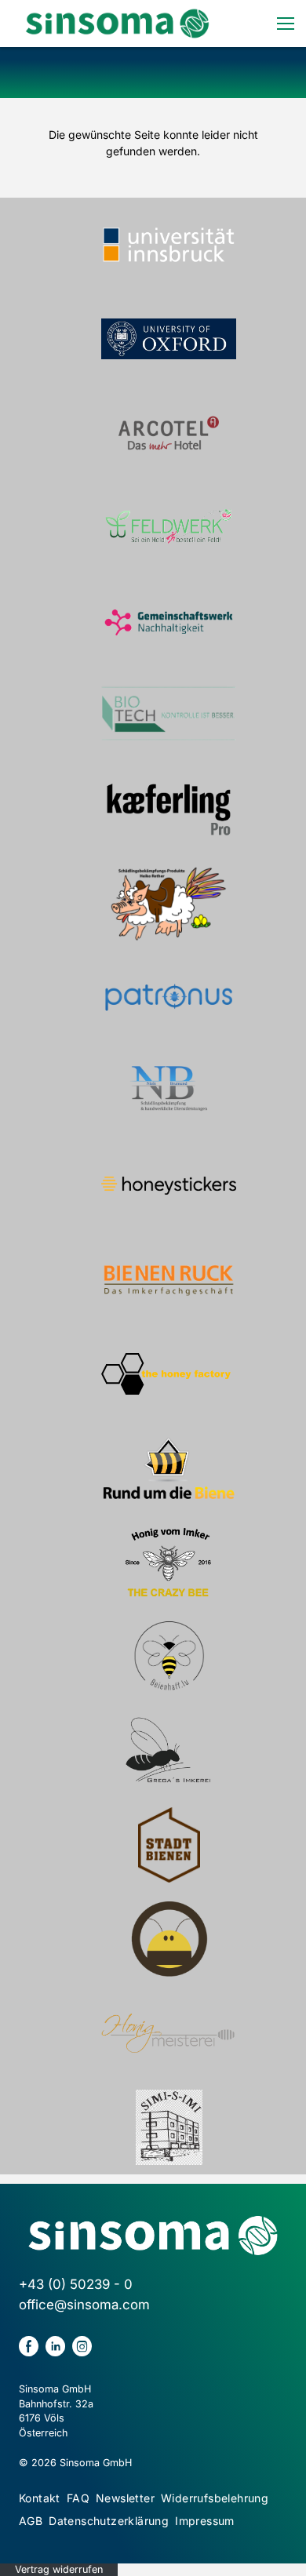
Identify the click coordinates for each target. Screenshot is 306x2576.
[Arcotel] (169, 433)
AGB (31, 2521)
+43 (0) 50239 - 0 (76, 2284)
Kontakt (40, 2498)
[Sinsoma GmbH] (117, 24)
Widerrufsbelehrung (215, 2498)
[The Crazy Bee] (169, 1563)
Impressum (205, 2521)
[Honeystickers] (169, 1186)
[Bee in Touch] (169, 1939)
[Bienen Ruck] (169, 1280)
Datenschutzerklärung (109, 2521)
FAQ (78, 2498)
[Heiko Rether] (169, 904)
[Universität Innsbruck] (169, 245)
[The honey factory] (169, 1374)
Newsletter (125, 2498)
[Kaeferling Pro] (169, 810)
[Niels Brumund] (169, 1092)
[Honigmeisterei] (169, 2033)
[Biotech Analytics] (169, 715)
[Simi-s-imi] (169, 2127)
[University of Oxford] (169, 339)
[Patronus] (169, 998)
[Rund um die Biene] (169, 1468)
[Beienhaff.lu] (169, 1657)
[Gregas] (169, 1751)
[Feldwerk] (169, 527)
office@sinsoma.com (84, 2305)
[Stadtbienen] (169, 1845)
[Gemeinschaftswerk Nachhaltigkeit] (169, 621)
